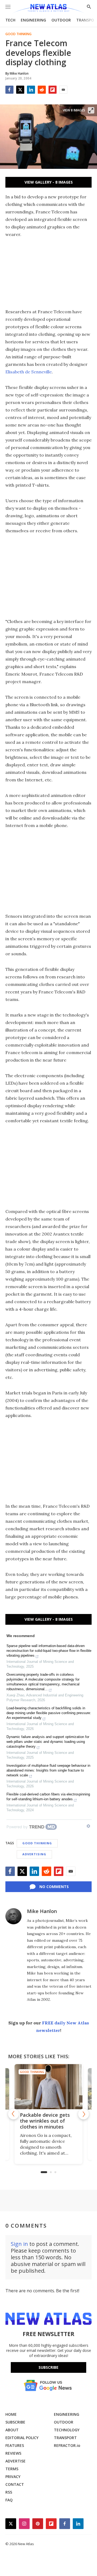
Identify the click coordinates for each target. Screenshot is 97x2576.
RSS (9, 2492)
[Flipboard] (53, 90)
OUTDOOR (61, 20)
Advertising (34, 1854)
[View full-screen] (91, 110)
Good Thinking (18, 34)
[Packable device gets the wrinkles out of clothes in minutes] (48, 2087)
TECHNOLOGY (67, 2430)
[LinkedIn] (31, 90)
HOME (11, 2414)
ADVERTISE (15, 2461)
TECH (10, 20)
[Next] (84, 2114)
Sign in (19, 2244)
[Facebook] (9, 90)
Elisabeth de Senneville (29, 372)
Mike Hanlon (42, 1911)
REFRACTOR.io (67, 2445)
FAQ (9, 2500)
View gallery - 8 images (49, 182)
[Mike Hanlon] (13, 1916)
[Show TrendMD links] (88, 1826)
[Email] (63, 90)
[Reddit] (42, 90)
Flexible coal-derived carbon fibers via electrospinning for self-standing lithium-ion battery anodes (48, 1797)
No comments (54, 1887)
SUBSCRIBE (15, 2422)
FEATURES (15, 2445)
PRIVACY (13, 2477)
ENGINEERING (33, 20)
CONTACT (15, 2484)
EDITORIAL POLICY (22, 2438)
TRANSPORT (65, 2438)
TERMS (12, 2469)
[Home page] (48, 9)
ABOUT (12, 2430)
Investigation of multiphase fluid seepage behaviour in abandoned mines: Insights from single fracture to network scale (48, 1770)
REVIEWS (13, 2453)
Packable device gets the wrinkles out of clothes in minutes (45, 2121)
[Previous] (13, 2114)
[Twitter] (20, 90)
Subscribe (48, 2367)
